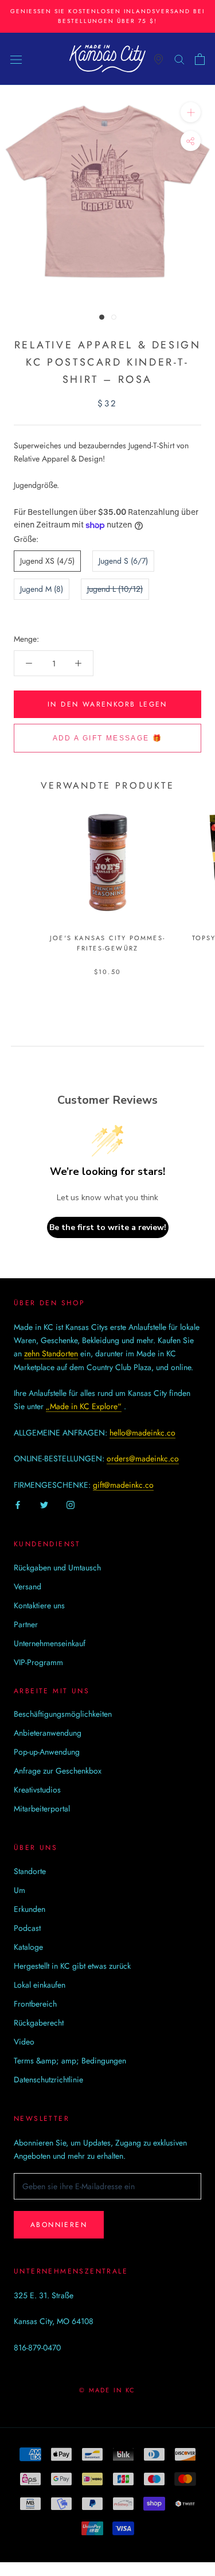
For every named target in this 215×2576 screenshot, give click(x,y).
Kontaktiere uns (39, 1605)
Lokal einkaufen (40, 1985)
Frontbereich (35, 2004)
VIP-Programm (38, 1662)
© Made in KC (107, 2390)
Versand (28, 1586)
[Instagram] (71, 1505)
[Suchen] (179, 59)
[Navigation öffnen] (16, 59)
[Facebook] (18, 1505)
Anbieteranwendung (48, 1733)
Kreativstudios (37, 1790)
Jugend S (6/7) (123, 561)
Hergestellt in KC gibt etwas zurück (72, 1966)
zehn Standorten (51, 1353)
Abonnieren (59, 2225)
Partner (26, 1624)
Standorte (30, 1871)
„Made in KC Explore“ (84, 1406)
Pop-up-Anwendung (47, 1752)
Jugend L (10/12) (115, 589)
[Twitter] (44, 1505)
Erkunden (30, 1909)
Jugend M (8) (42, 589)
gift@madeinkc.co (123, 1485)
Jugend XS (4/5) (47, 561)
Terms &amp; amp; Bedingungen (70, 2061)
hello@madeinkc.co (142, 1433)
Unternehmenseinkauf (50, 1643)
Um (19, 1890)
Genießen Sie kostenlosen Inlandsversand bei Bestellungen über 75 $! (107, 16)
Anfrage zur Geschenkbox (58, 1771)
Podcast (27, 1928)
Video (24, 2042)
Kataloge (28, 1947)
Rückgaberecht (39, 2023)
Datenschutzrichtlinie (48, 2080)
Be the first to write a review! (108, 1227)
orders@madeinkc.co (143, 1458)
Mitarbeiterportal (42, 1809)
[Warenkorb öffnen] (200, 59)
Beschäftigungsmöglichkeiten (63, 1714)
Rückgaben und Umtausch (57, 1568)
